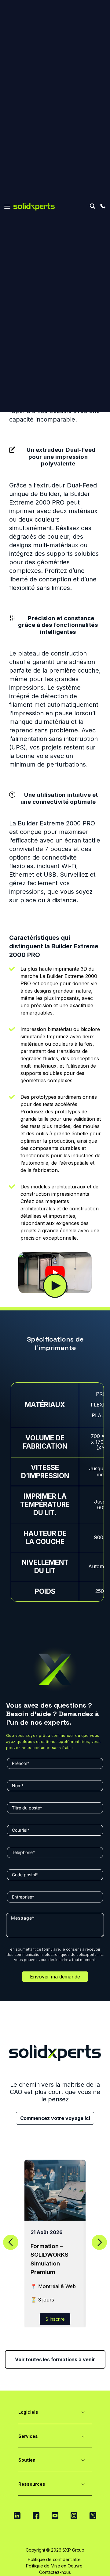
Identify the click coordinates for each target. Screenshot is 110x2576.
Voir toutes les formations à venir (55, 2359)
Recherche (92, 206)
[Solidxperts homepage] (34, 207)
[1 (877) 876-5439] (103, 206)
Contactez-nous (55, 2572)
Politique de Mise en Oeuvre (54, 2566)
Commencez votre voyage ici (55, 2118)
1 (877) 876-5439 (103, 206)
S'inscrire (55, 2319)
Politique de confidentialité (54, 2559)
